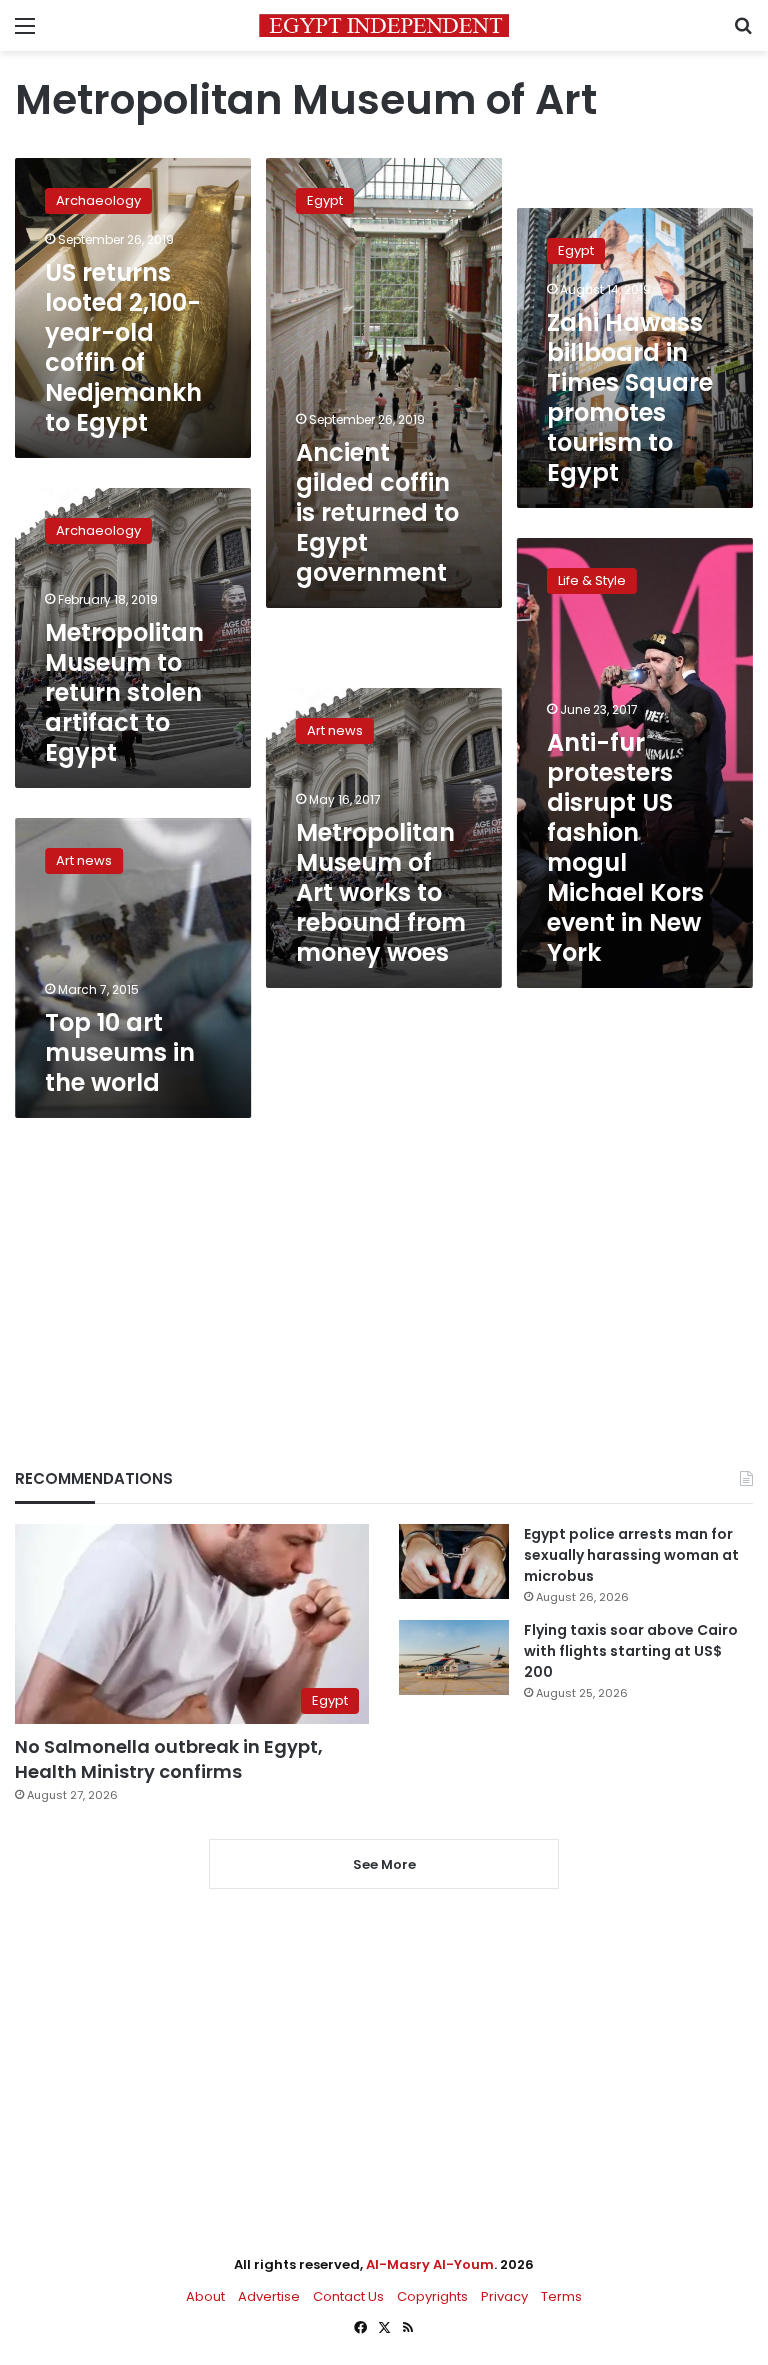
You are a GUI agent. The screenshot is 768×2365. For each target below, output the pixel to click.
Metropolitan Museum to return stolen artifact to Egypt (124, 692)
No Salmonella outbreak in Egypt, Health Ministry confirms (169, 1759)
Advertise (269, 2296)
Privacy (504, 2296)
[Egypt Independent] (384, 25)
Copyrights (432, 2296)
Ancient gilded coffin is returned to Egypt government (377, 512)
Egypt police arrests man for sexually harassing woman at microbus (631, 1555)
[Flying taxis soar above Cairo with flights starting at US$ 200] (454, 1657)
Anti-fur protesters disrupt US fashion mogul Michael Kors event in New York (625, 847)
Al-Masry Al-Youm (430, 2264)
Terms (561, 2296)
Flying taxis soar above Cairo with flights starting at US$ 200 (631, 1651)
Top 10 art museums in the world (120, 1052)
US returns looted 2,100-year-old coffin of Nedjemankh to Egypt (123, 347)
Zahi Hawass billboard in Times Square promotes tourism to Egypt (630, 397)
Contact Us (348, 2296)
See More (384, 1864)
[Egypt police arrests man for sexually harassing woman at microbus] (454, 1561)
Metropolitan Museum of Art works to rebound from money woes (381, 892)
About (205, 2296)
